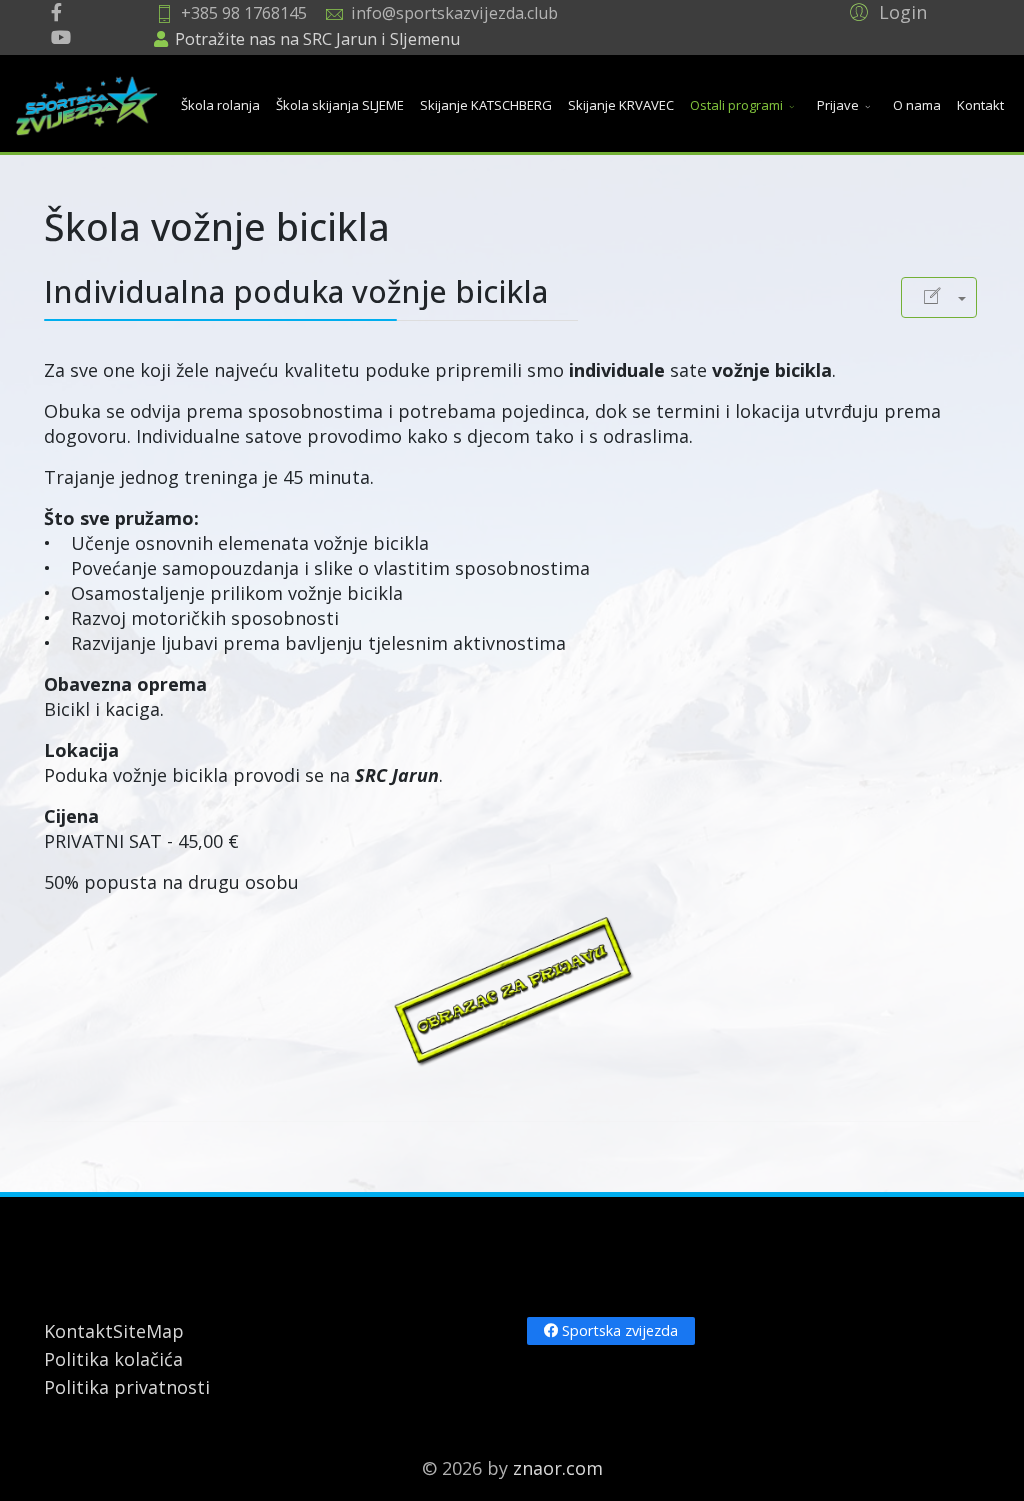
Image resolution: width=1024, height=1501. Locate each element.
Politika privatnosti (127, 1387)
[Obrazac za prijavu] (512, 990)
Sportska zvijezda (618, 1330)
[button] (885, 11)
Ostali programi (736, 105)
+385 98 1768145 (244, 13)
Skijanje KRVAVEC (621, 105)
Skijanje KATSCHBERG (486, 105)
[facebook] (56, 12)
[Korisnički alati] (939, 297)
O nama (917, 105)
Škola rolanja (220, 105)
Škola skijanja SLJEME (340, 105)
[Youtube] (61, 37)
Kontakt (980, 105)
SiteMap (148, 1331)
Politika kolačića (113, 1359)
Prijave (838, 105)
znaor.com (558, 1468)
